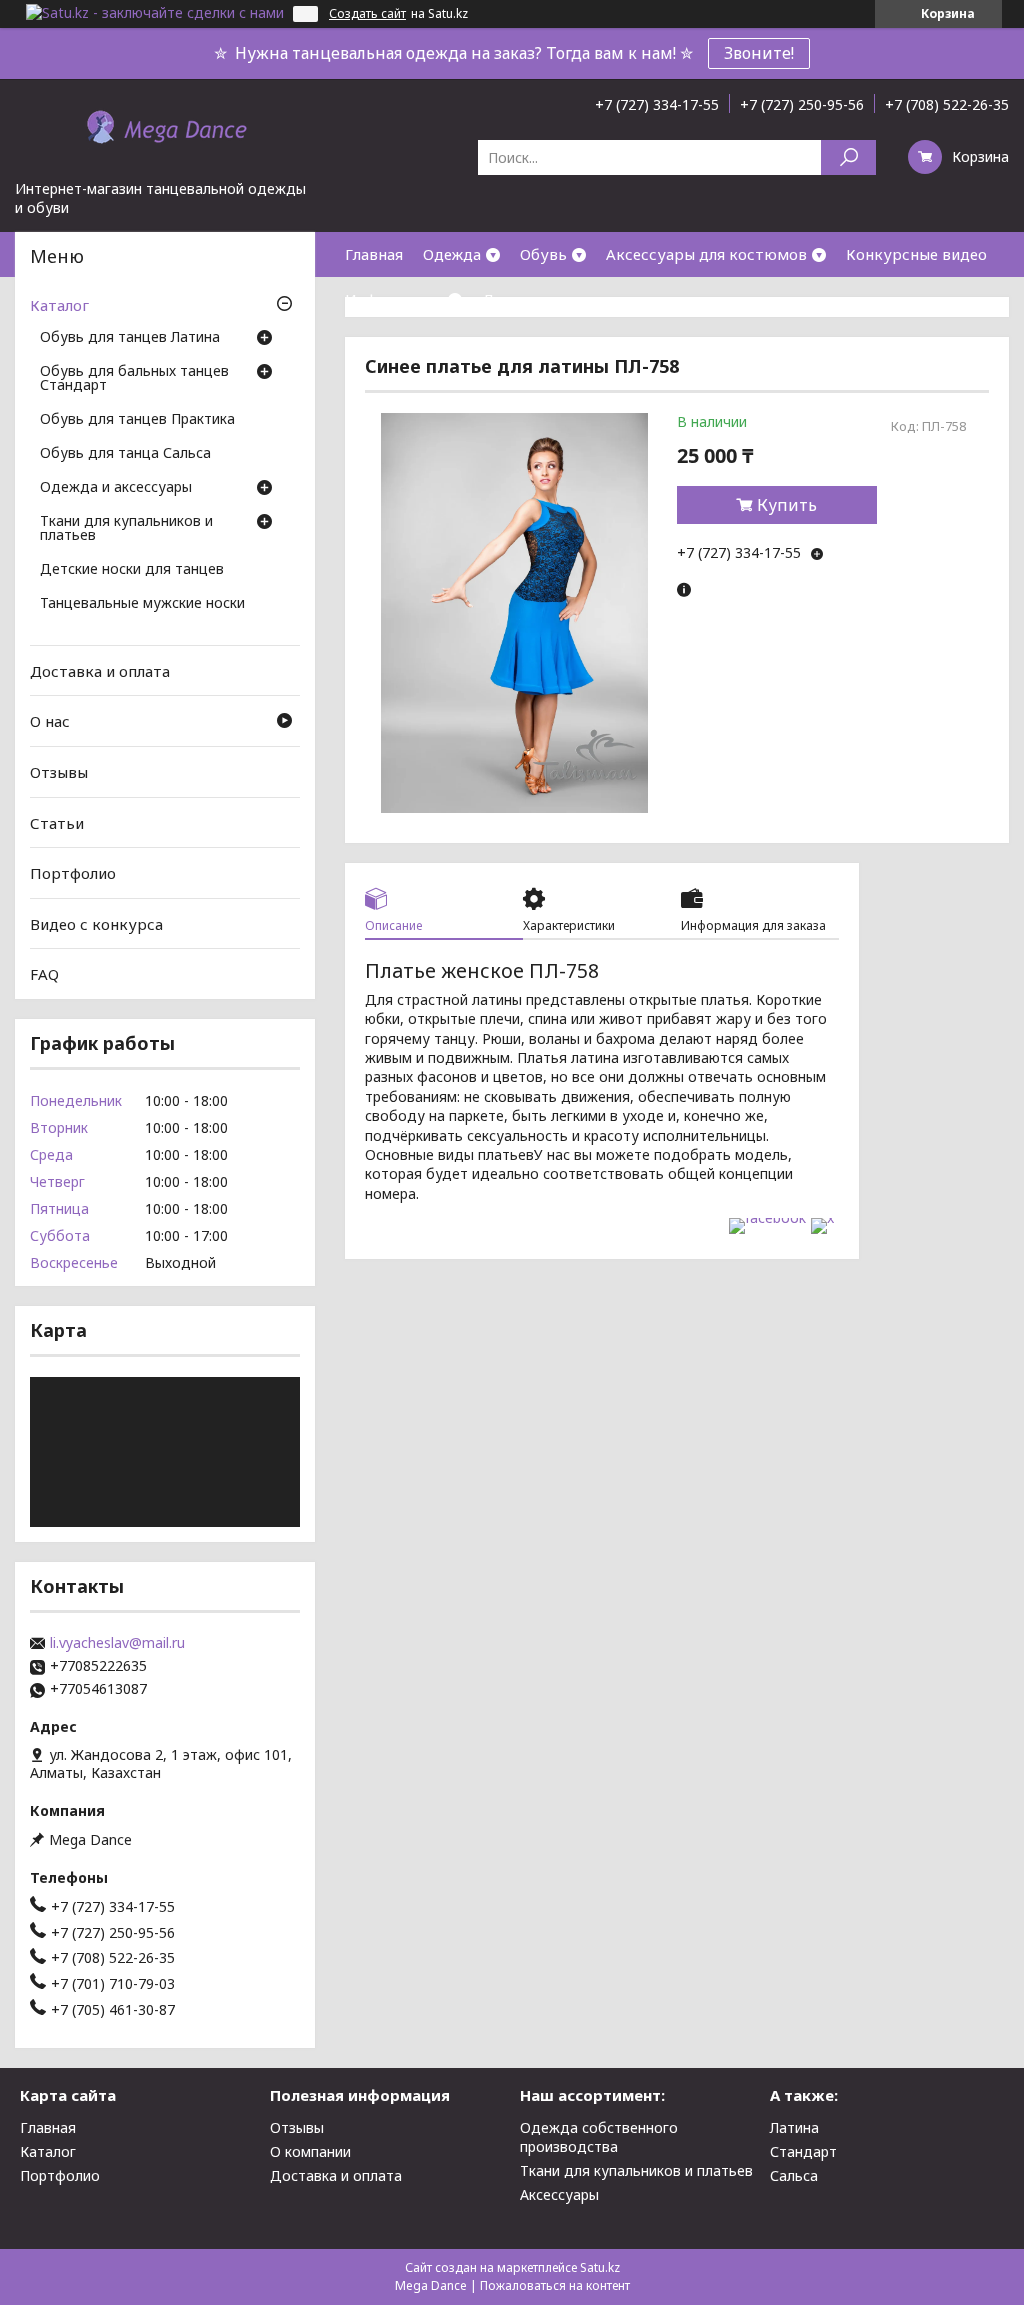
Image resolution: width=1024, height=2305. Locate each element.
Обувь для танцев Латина (130, 338)
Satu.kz (600, 2267)
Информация (394, 299)
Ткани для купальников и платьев (126, 529)
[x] (822, 1217)
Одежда (452, 254)
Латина (794, 2127)
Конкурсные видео (916, 254)
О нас (50, 721)
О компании (310, 2151)
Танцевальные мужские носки (142, 604)
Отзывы (59, 772)
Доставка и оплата (552, 299)
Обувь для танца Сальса (125, 454)
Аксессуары (559, 2194)
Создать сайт (367, 14)
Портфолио (73, 873)
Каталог (59, 305)
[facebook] (767, 1217)
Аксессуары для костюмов (706, 254)
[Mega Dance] (165, 129)
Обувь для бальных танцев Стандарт (134, 379)
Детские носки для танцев (132, 570)
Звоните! (759, 53)
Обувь (543, 254)
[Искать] (848, 157)
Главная (374, 254)
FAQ (44, 974)
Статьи (57, 822)
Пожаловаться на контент (555, 2285)
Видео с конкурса (96, 924)
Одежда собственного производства (599, 2137)
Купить (787, 505)
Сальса (794, 2175)
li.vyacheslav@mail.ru (117, 1643)
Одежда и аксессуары (116, 488)
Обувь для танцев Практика (137, 420)
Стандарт (803, 2151)
